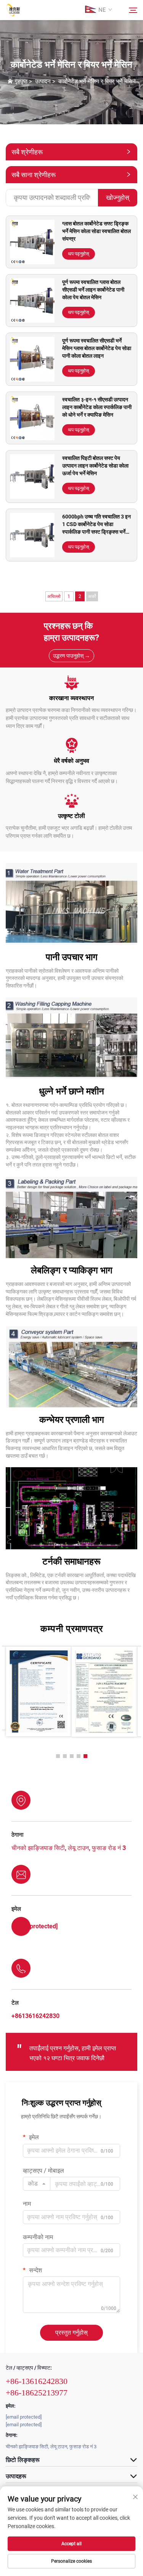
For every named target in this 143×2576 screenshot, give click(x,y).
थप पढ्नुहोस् (79, 254)
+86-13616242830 (37, 2381)
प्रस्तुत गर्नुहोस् (71, 2333)
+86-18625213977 (37, 2393)
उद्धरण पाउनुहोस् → (71, 656)
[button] (58, 1756)
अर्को (92, 596)
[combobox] (37, 2184)
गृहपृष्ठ (21, 81)
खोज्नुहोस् (118, 197)
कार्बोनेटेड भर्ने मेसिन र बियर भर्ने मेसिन (97, 81)
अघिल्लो (54, 596)
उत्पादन (43, 81)
